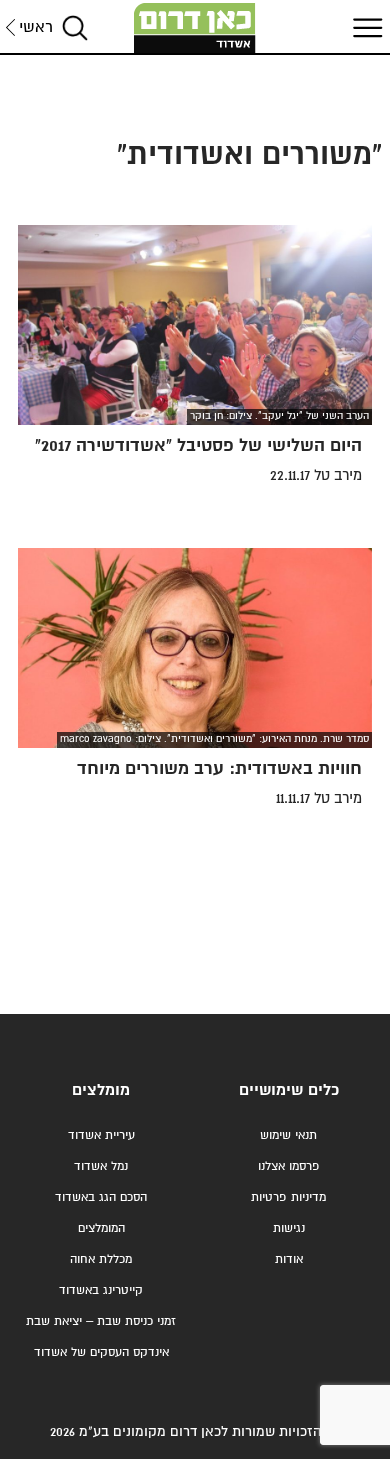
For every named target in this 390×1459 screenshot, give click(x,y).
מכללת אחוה (101, 1259)
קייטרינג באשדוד (101, 1290)
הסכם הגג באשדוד (101, 1197)
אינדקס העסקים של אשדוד (101, 1352)
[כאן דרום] (195, 28)
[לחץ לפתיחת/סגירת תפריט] (365, 27)
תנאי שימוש (288, 1135)
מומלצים (101, 1090)
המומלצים (101, 1228)
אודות (289, 1259)
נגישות (289, 1228)
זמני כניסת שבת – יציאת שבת (101, 1321)
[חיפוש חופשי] (75, 27)
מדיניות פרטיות (288, 1197)
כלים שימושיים (289, 1090)
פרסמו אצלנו (289, 1166)
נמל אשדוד (101, 1166)
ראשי (36, 27)
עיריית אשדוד (101, 1135)
